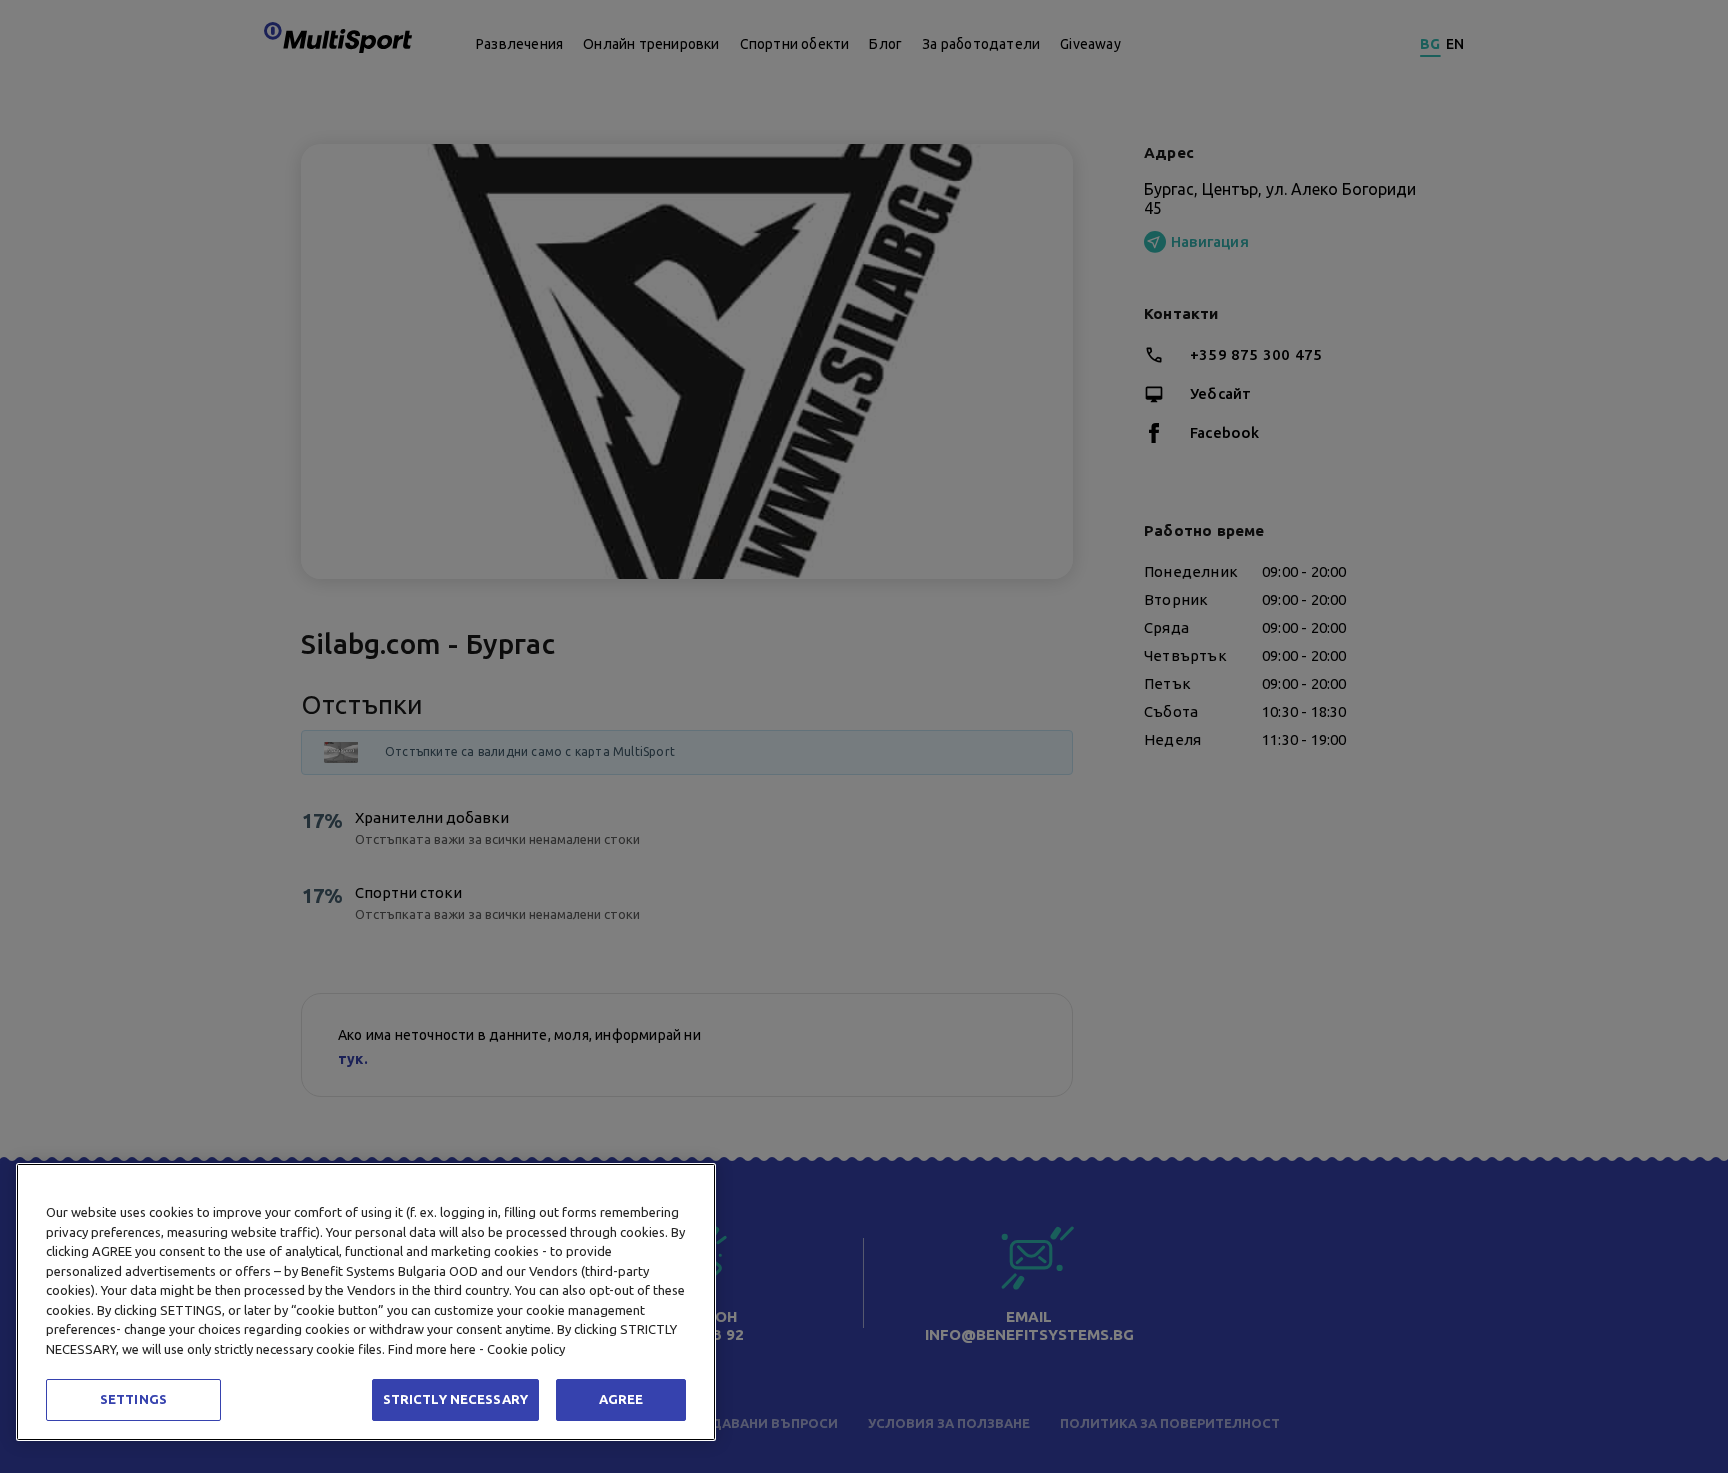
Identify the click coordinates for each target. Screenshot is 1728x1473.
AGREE (621, 1399)
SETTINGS (133, 1399)
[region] (366, 1302)
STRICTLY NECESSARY (455, 1399)
